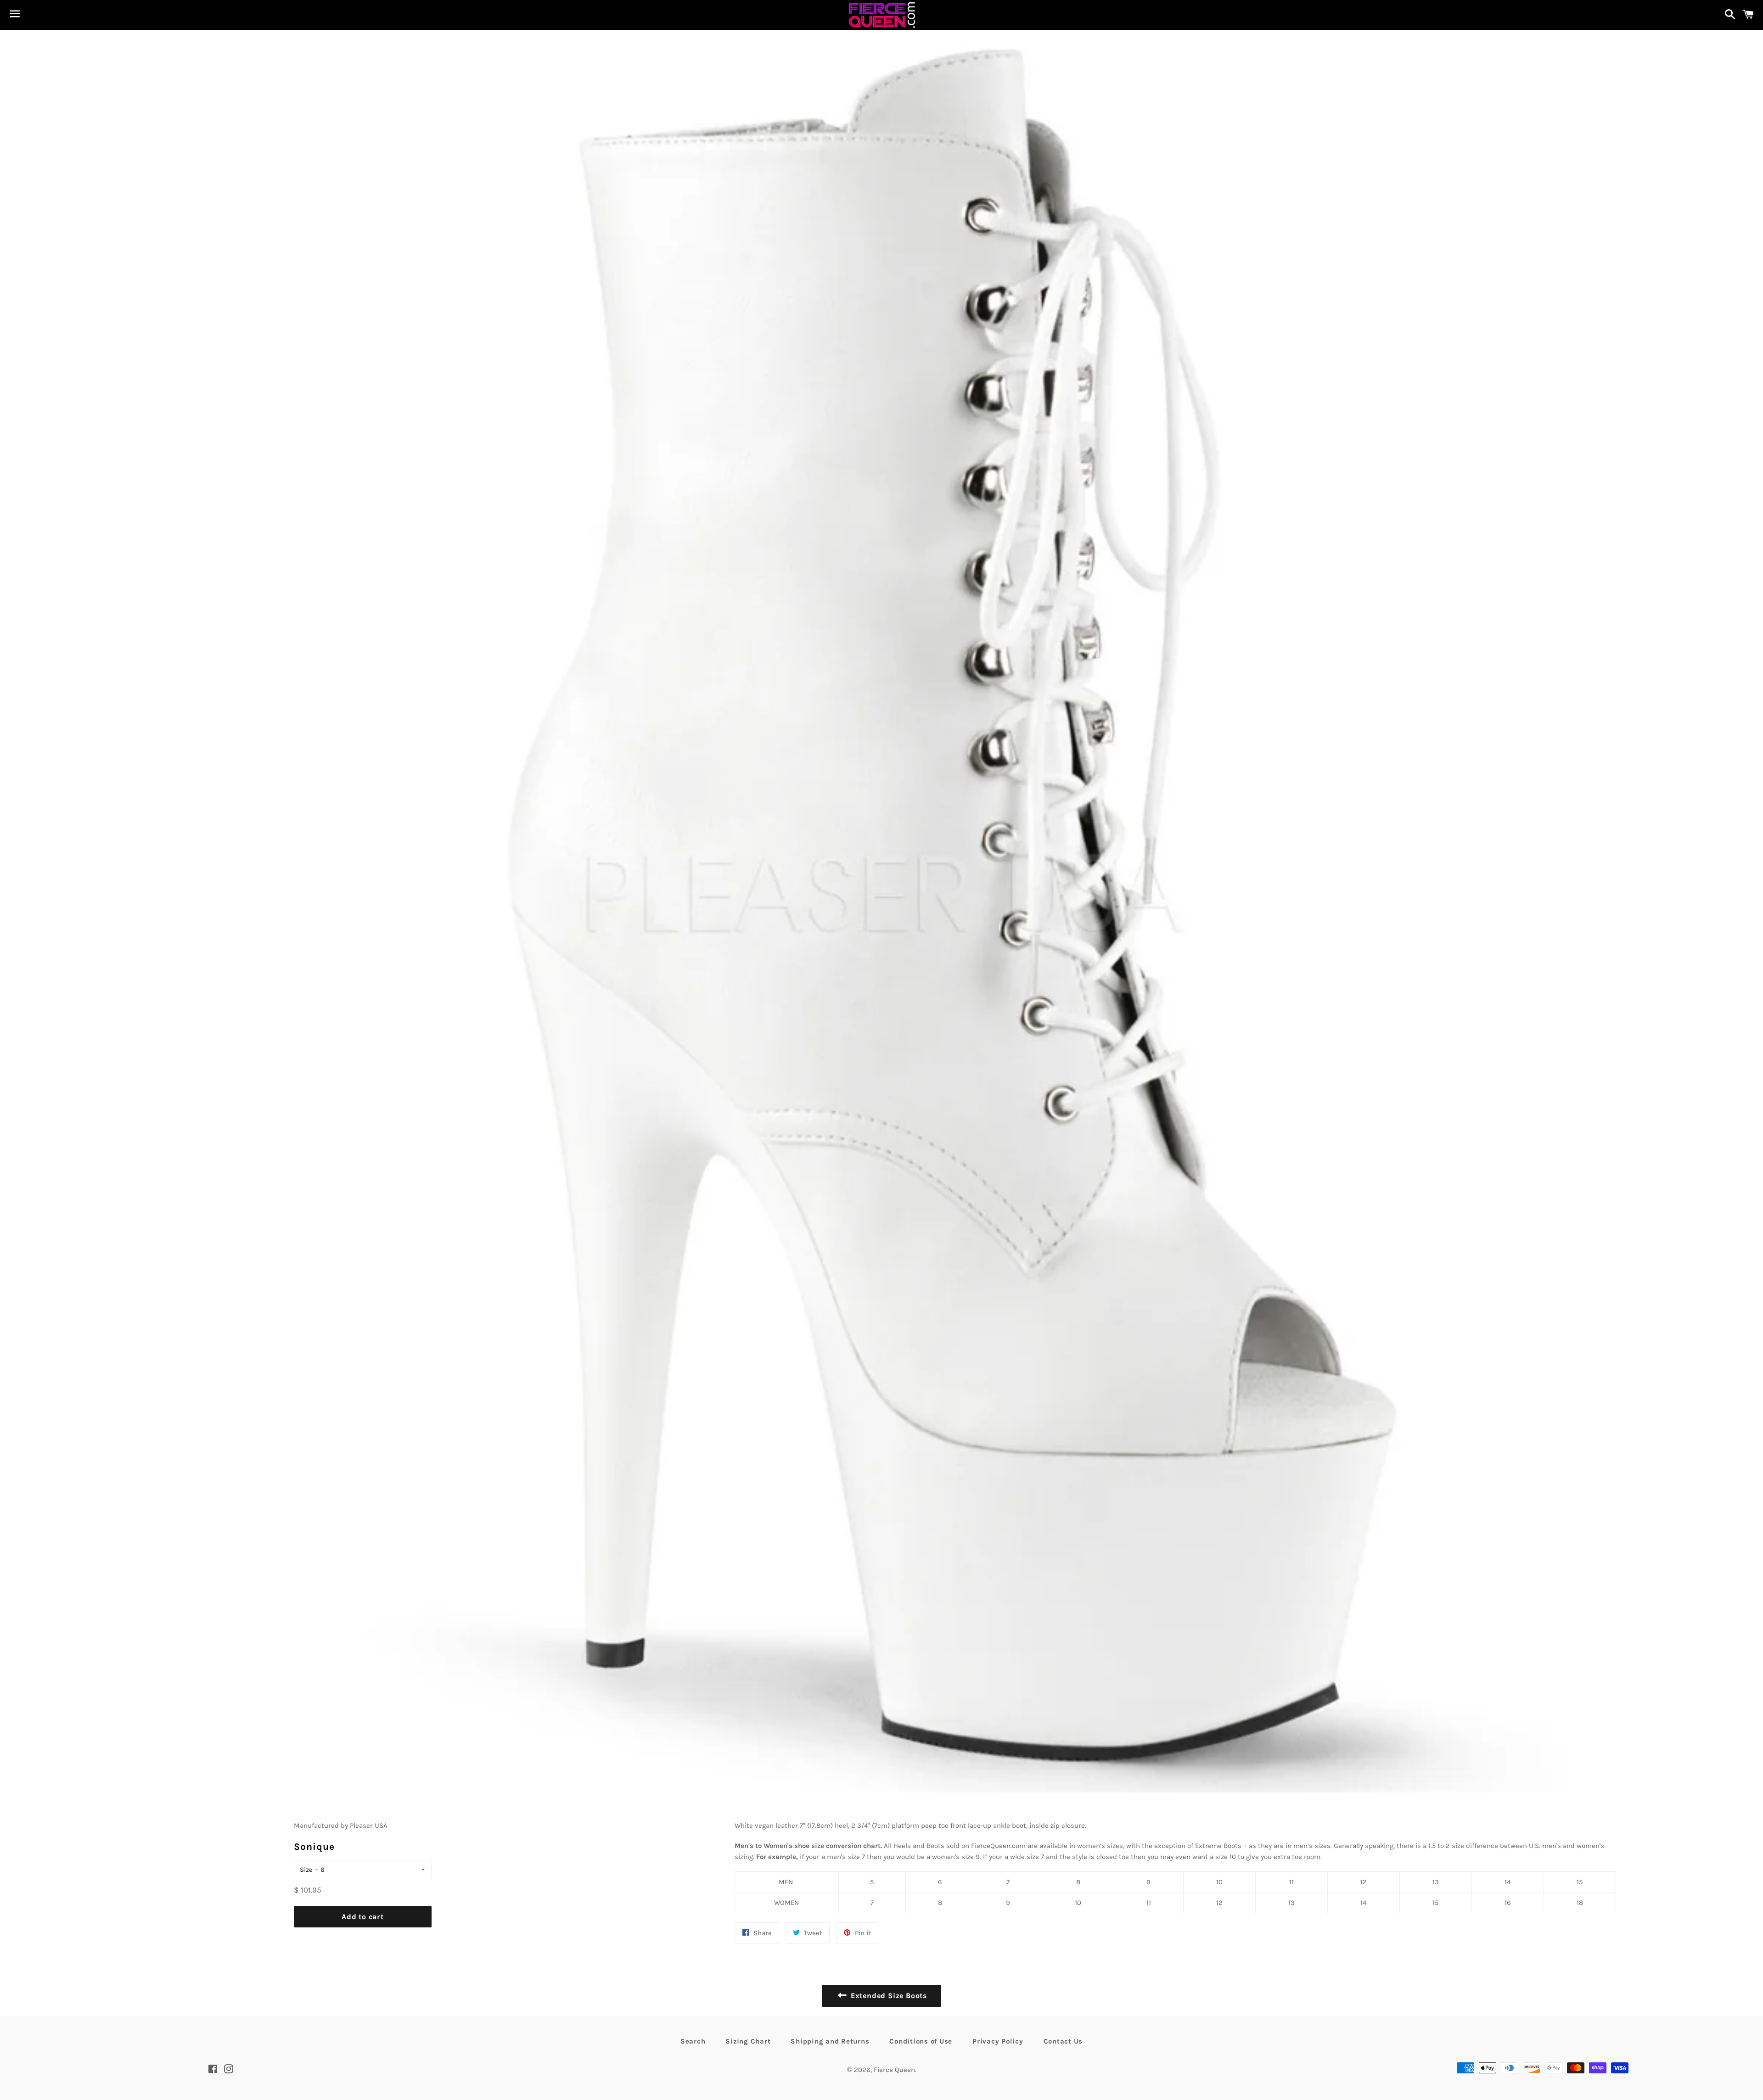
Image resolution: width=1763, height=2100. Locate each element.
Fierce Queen (894, 2070)
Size (306, 1870)
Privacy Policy (998, 2041)
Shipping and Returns (830, 2041)
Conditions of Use (921, 2041)
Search (693, 2041)
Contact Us (1063, 2041)
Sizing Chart (748, 2041)
